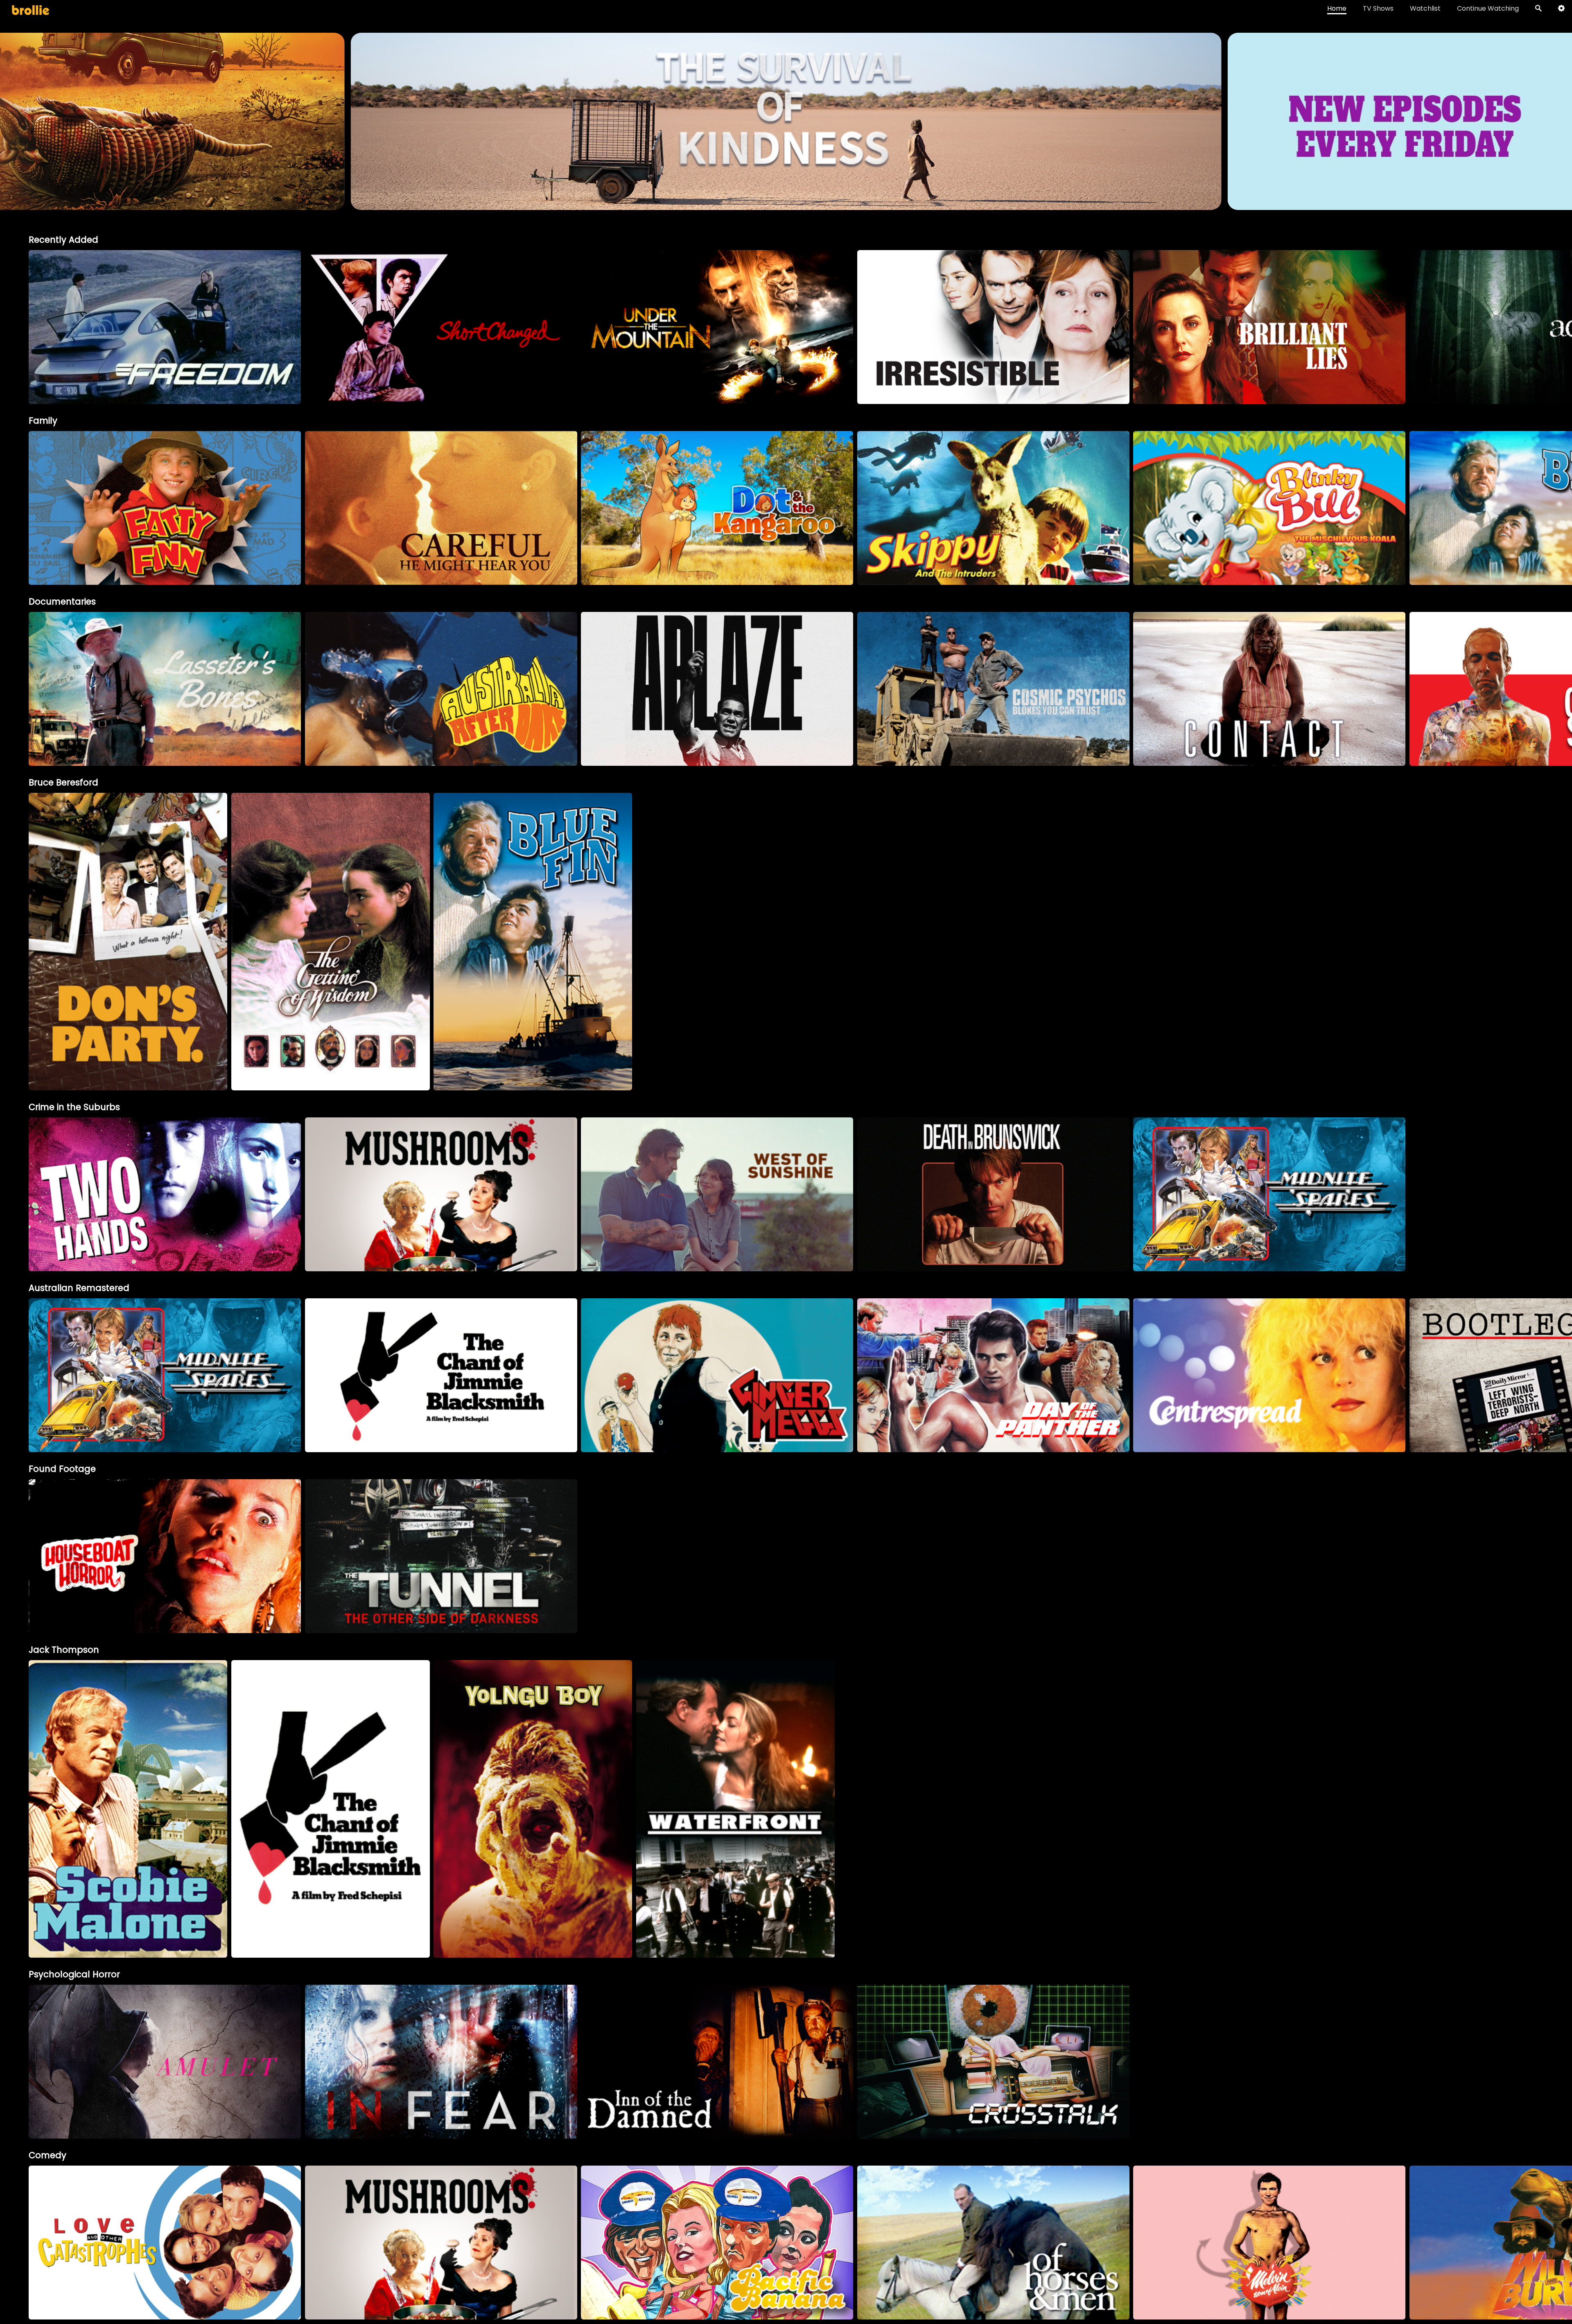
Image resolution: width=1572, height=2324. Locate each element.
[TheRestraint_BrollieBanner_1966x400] (786, 206)
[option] (165, 327)
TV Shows (1378, 8)
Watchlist (1425, 8)
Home (1337, 8)
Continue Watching (1488, 8)
